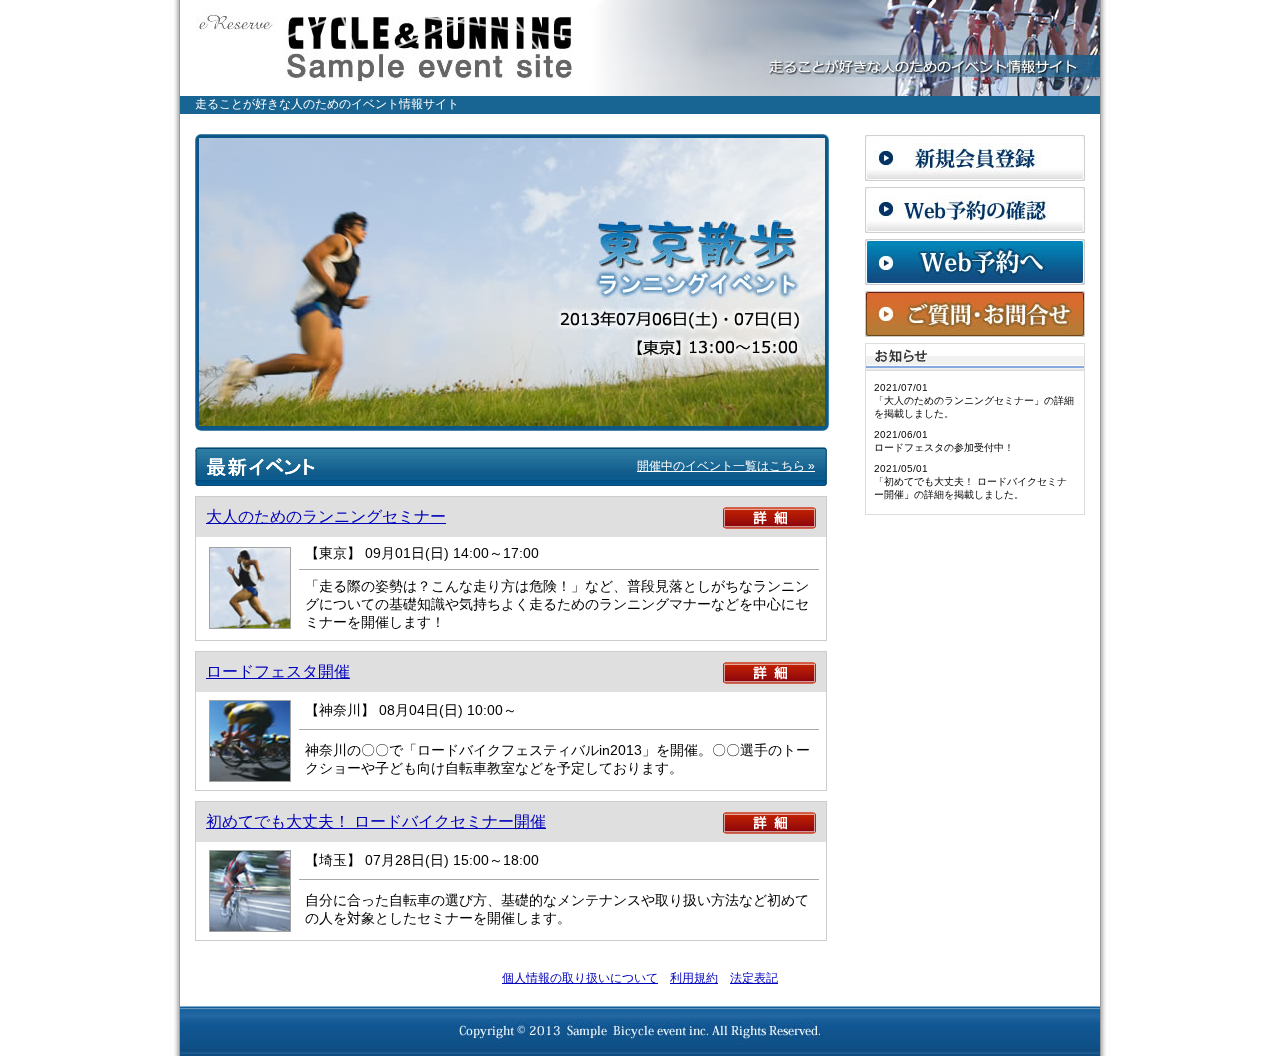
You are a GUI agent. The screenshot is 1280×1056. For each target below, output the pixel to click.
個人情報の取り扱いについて (580, 978)
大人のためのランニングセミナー (326, 516)
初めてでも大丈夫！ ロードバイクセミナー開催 (376, 821)
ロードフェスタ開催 (278, 671)
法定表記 (754, 978)
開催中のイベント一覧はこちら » (726, 466)
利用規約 (694, 978)
